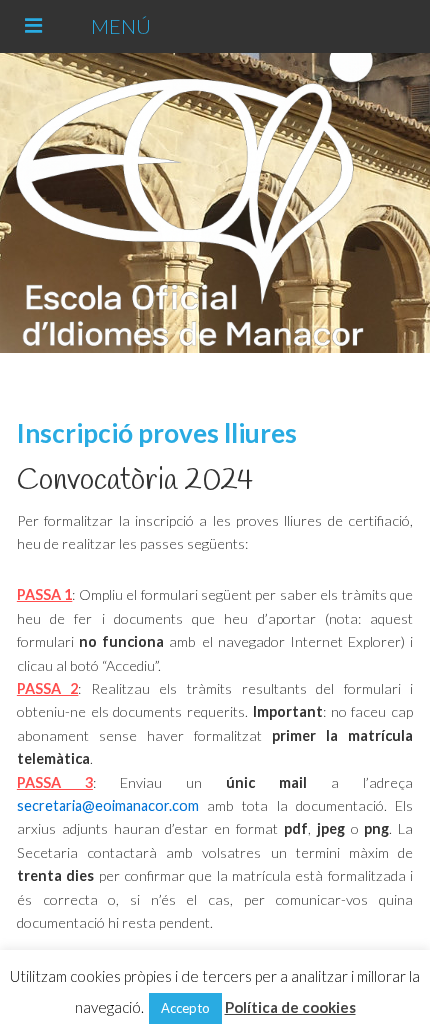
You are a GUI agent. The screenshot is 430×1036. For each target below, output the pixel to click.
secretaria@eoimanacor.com (108, 805)
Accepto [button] (185, 1008)
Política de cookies (290, 1007)
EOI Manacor (211, 203)
